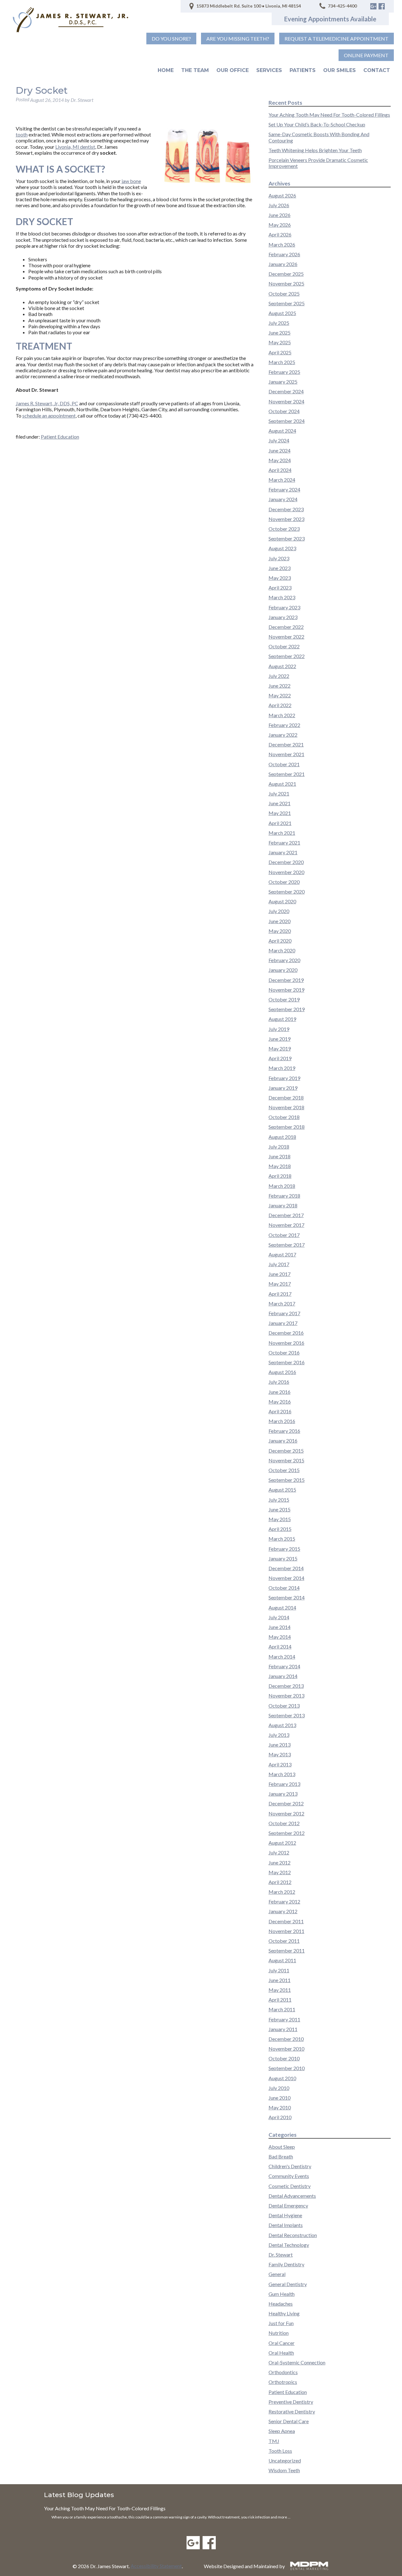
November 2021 (286, 754)
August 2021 (282, 784)
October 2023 (284, 529)
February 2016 (284, 1431)
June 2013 (280, 1745)
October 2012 (284, 1823)
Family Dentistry (286, 2264)
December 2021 (286, 744)
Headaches (281, 2304)
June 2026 (280, 215)
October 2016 (284, 1352)
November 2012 (286, 1813)
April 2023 (280, 587)
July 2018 (279, 1147)
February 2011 (284, 2019)
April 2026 (280, 234)
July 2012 (279, 1852)
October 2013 (284, 1706)
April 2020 (280, 941)
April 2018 (280, 1176)
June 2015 (280, 1509)
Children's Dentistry (290, 2166)
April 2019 (280, 1058)
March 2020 (282, 950)
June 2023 (280, 568)
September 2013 (287, 1715)
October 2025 (284, 294)
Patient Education (60, 437)
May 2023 (280, 578)
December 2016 (286, 1333)
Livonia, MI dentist (75, 147)
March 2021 (282, 833)
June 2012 (280, 1862)
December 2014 (286, 1568)
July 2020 (279, 911)
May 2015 (280, 1519)
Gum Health (282, 2294)
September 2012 (287, 1833)
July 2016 (279, 1382)
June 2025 (280, 332)
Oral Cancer (282, 2343)
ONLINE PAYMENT (366, 55)
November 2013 (286, 1695)
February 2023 (284, 607)
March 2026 (282, 244)
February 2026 (284, 254)
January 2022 (283, 735)
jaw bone (131, 181)
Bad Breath (281, 2156)
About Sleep (282, 2147)
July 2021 (279, 793)
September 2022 (287, 656)
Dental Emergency (288, 2205)
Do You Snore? (171, 39)
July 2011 (279, 1970)
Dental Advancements (292, 2196)
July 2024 (279, 440)
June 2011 (280, 1980)
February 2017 (284, 1313)
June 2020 (280, 921)
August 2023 (282, 548)
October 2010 (284, 2058)
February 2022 (284, 725)
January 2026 (283, 264)
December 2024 (286, 391)
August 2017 (282, 1254)
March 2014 (282, 1656)
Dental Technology (289, 2245)
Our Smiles (340, 70)
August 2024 (282, 431)
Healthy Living (284, 2313)
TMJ (274, 2441)
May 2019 (280, 1048)
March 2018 (282, 1186)
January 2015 (283, 1558)
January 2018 (283, 1205)
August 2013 (282, 1725)
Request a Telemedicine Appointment (337, 39)
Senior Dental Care (289, 2421)
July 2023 (279, 558)
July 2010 (279, 2088)
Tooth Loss (280, 2451)
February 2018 (284, 1196)
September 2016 (287, 1362)
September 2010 (287, 2068)
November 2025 (286, 283)
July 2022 (279, 676)
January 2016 (283, 1440)
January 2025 (283, 382)
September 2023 (287, 538)
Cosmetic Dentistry (290, 2186)
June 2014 (280, 1627)
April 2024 (280, 470)
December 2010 (286, 2039)
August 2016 (282, 1372)
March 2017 (282, 1303)
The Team (195, 70)
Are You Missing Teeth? (238, 39)
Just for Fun (281, 2323)
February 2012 (284, 1901)
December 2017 (286, 1215)
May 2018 (280, 1166)
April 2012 (280, 1882)
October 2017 (284, 1235)
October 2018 (284, 1117)
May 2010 (280, 2107)
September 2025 (287, 303)
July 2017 (279, 1264)
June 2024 (280, 450)
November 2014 (286, 1578)
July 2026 (279, 205)
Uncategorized (285, 2460)
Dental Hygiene (285, 2215)
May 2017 (280, 1284)
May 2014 (280, 1637)
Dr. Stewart (281, 2255)
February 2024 (284, 489)
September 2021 (287, 774)
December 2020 (286, 862)
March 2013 (282, 1774)
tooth (22, 134)
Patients (303, 70)
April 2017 (280, 1294)
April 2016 (280, 1411)
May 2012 (280, 1872)
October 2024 (284, 411)
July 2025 (279, 323)
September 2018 (287, 1127)
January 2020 (283, 970)
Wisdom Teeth (284, 2470)
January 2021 (283, 852)
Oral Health (281, 2353)
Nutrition (279, 2333)
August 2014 (282, 1607)
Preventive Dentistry (291, 2402)
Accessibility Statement (156, 2566)
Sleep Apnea (282, 2431)
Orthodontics (283, 2372)
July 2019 (279, 1029)
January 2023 (283, 617)
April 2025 (280, 352)
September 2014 (287, 1597)
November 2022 (286, 637)
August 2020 (282, 901)
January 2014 (283, 1676)
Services (269, 70)
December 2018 (286, 1097)
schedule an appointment (49, 415)
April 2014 (280, 1646)
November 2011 (286, 1931)
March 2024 (282, 480)
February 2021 (284, 842)
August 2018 (282, 1137)
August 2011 (282, 1960)
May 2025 (280, 342)
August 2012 (282, 1843)
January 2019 (283, 1088)
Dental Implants (286, 2225)
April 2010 (280, 2117)
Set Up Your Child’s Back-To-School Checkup (317, 124)
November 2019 (286, 990)
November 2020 (286, 872)
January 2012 (283, 1911)
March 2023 (282, 597)
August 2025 (282, 313)
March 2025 (282, 362)
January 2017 (283, 1323)
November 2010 (286, 2049)
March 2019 (282, 1068)
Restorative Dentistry (292, 2411)
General (277, 2274)
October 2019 (284, 999)
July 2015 (279, 1500)
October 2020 (284, 882)
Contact (377, 70)
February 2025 (284, 372)
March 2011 (282, 2009)
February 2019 (284, 1078)
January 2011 (283, 2029)
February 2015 (284, 1549)
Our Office (233, 70)
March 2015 (282, 1539)
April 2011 (280, 2000)
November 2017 (286, 1225)
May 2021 (280, 813)
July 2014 (279, 1617)
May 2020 (280, 931)
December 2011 (286, 1921)
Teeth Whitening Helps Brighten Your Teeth (315, 150)
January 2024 (283, 499)
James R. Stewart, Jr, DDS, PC (47, 403)
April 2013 (280, 1764)
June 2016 (280, 1392)
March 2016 (282, 1421)
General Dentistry (288, 2284)
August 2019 (282, 1019)
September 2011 (287, 1950)
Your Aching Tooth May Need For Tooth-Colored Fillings (329, 115)
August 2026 (282, 195)
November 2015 (286, 1460)
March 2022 (282, 715)
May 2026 (280, 225)
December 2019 (286, 980)
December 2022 (286, 627)
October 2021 (284, 764)
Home (166, 70)
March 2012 (282, 1892)
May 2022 (280, 695)
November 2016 (286, 1343)
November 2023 (286, 519)
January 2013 (283, 1794)
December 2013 (286, 1686)
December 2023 (286, 509)
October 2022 (284, 646)
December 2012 (286, 1803)
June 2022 (280, 686)
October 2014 (284, 1588)
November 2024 (286, 401)
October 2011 (284, 1941)
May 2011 (280, 1990)
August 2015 (282, 1490)
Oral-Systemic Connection (297, 2362)
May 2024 (280, 460)
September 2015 (287, 1480)
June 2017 (280, 1274)
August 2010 (282, 2078)
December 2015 (286, 1451)
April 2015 (280, 1529)
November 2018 (286, 1107)
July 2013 (279, 1735)
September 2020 (287, 892)
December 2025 (286, 274)
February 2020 (284, 960)
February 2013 (284, 1784)
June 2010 (280, 2098)
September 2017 (287, 1245)
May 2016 (280, 1402)
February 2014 (284, 1666)
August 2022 (282, 666)
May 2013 (280, 1754)
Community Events (289, 2176)
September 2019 (287, 1009)
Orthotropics (283, 2382)
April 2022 (280, 705)
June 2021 (280, 803)
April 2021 (280, 823)
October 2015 (284, 1470)
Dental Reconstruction (293, 2235)
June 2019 (280, 1039)
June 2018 (280, 1156)
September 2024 (287, 421)
